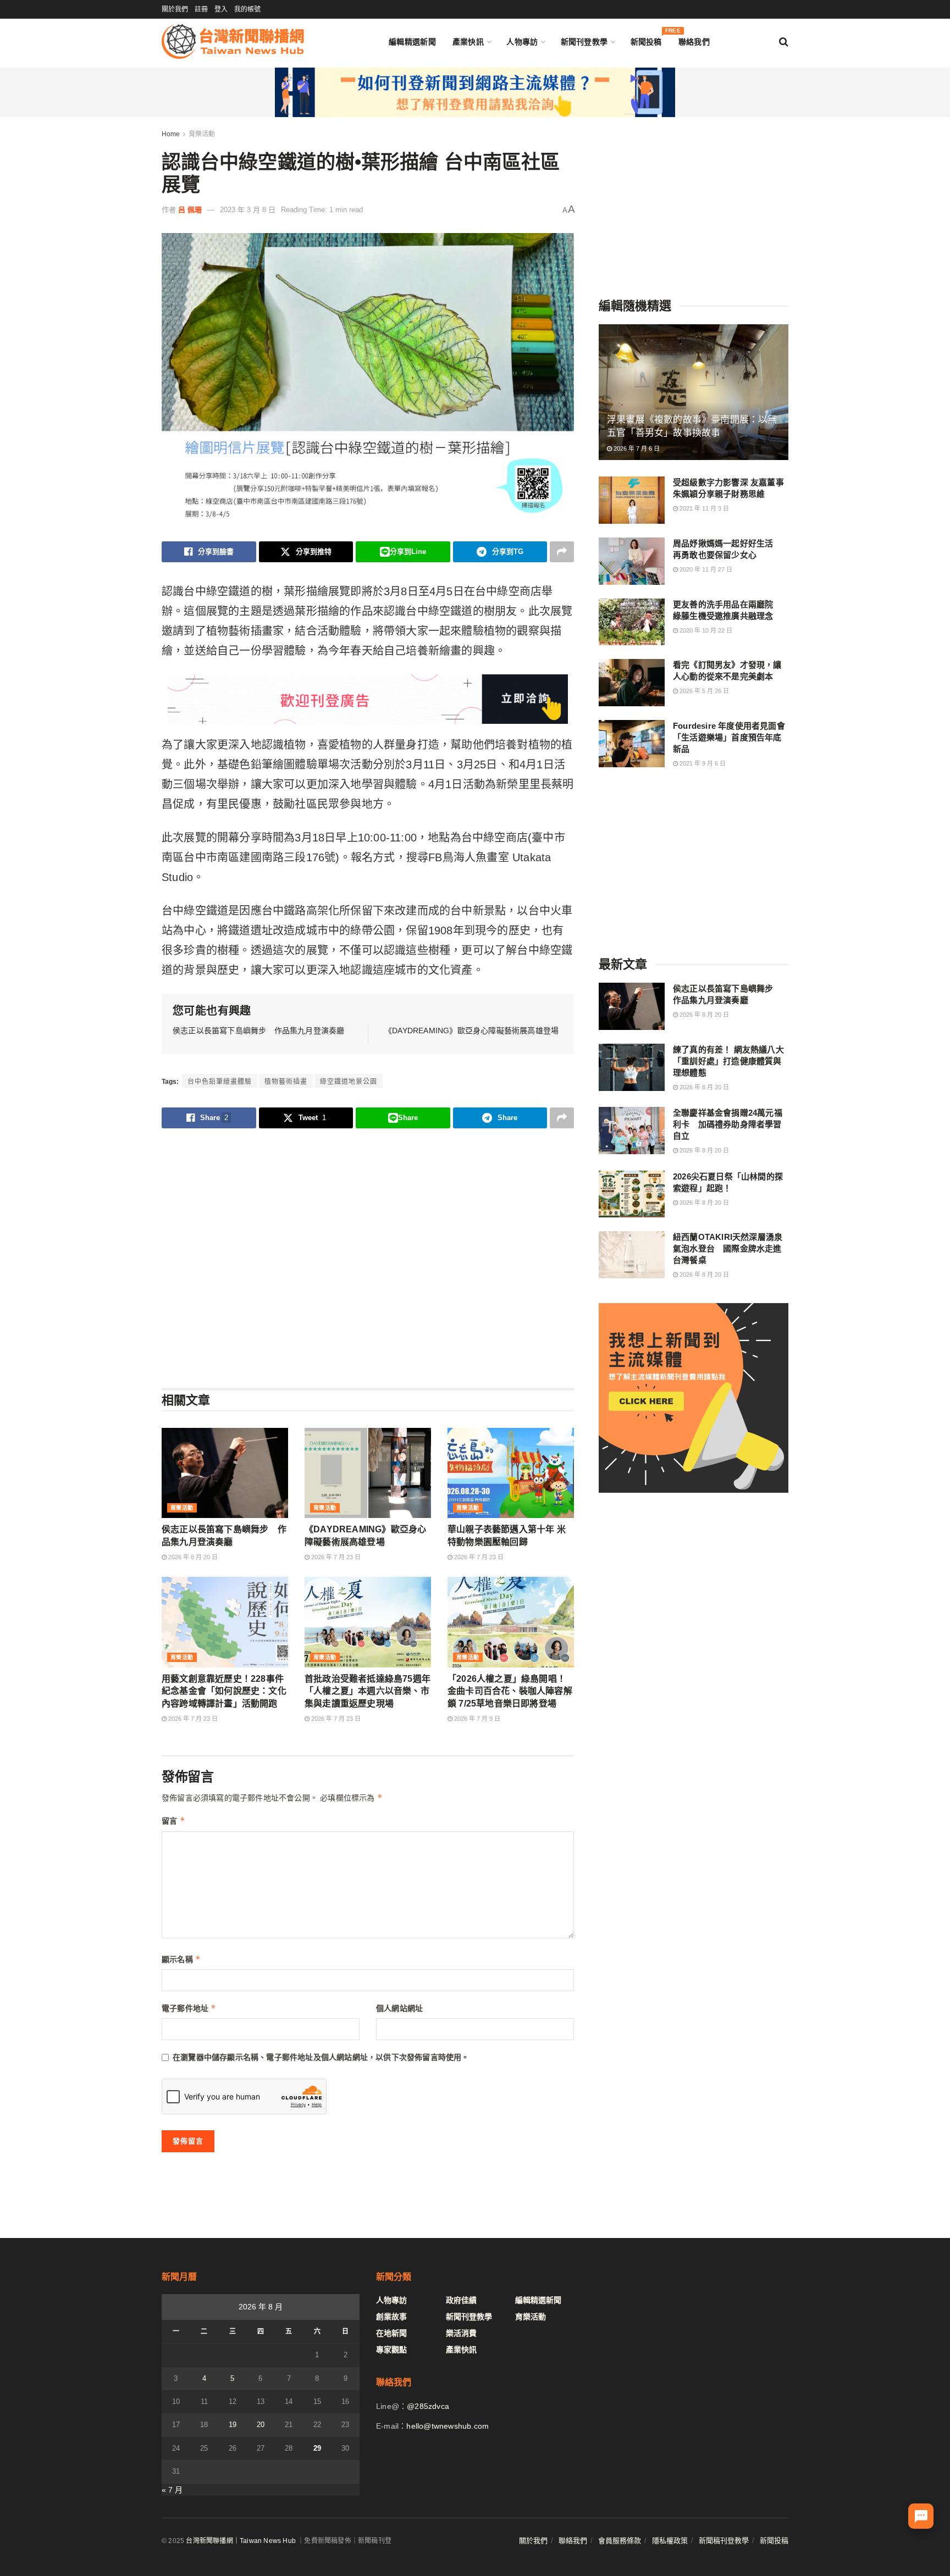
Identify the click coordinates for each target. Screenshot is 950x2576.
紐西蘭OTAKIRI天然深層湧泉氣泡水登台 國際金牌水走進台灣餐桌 (728, 1248)
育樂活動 (202, 134)
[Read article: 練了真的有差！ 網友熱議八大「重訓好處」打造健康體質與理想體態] (632, 1067)
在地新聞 (391, 2333)
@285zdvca (428, 2406)
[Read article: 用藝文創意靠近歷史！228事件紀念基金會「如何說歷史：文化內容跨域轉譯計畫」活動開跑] (225, 1622)
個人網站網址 (399, 2008)
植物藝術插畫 (286, 1082)
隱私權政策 (670, 2541)
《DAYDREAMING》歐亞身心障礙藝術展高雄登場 (471, 1031)
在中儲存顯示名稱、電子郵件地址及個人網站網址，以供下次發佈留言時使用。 (321, 2057)
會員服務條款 (620, 2541)
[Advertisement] (368, 1257)
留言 (173, 1821)
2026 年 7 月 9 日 (476, 1719)
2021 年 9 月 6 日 (702, 763)
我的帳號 (247, 9)
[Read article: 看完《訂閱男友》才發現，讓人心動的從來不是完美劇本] (632, 683)
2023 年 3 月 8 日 (248, 210)
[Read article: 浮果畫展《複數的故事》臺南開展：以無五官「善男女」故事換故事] (694, 392)
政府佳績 (461, 2300)
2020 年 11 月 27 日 (705, 569)
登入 (221, 9)
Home (171, 134)
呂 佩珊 (190, 210)
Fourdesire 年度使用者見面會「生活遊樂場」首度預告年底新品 (729, 737)
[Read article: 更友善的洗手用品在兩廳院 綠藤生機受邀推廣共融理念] (632, 622)
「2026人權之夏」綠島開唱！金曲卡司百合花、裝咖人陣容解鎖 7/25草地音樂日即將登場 (510, 1691)
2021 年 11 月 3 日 (703, 508)
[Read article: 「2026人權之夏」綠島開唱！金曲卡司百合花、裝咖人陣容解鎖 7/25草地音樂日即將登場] (511, 1622)
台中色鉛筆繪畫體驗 (220, 1082)
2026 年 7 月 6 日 (636, 448)
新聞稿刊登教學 (724, 2541)
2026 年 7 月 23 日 (335, 1557)
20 (261, 2425)
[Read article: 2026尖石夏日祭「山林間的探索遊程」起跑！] (632, 1194)
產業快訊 (468, 42)
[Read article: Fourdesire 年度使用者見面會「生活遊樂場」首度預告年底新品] (632, 744)
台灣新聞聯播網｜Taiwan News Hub (241, 2541)
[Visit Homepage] (233, 41)
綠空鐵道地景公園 (349, 1082)
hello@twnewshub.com (448, 2426)
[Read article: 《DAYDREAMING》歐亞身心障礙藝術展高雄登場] (368, 1473)
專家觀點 (391, 2350)
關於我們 (175, 9)
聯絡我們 (694, 42)
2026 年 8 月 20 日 (192, 1557)
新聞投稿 (646, 39)
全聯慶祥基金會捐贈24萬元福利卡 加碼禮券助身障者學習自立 (728, 1124)
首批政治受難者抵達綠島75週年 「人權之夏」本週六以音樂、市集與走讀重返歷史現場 (372, 1691)
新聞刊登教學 (584, 42)
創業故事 (391, 2317)
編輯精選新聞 (412, 42)
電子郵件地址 (189, 2008)
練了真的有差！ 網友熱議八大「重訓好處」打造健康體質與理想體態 (728, 1061)
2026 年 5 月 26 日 (703, 691)
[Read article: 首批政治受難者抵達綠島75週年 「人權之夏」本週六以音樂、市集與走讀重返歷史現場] (368, 1622)
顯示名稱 (181, 1959)
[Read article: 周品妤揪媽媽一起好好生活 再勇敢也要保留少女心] (632, 561)
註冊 (201, 9)
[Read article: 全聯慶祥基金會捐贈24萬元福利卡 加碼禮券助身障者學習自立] (632, 1131)
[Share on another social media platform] (562, 552)
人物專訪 (522, 42)
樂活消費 (461, 2333)
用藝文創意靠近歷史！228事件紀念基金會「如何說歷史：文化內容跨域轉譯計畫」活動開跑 (224, 1691)
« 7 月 (172, 2490)
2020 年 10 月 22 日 (705, 630)
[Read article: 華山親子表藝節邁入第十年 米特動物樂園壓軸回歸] (511, 1473)
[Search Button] (784, 42)
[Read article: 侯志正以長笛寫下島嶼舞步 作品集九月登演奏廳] (225, 1473)
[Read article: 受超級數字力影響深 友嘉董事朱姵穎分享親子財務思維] (632, 500)
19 (233, 2425)
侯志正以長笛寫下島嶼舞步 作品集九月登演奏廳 (258, 1031)
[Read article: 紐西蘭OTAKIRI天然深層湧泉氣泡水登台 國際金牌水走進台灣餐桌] (632, 1255)
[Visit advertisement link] (475, 92)
